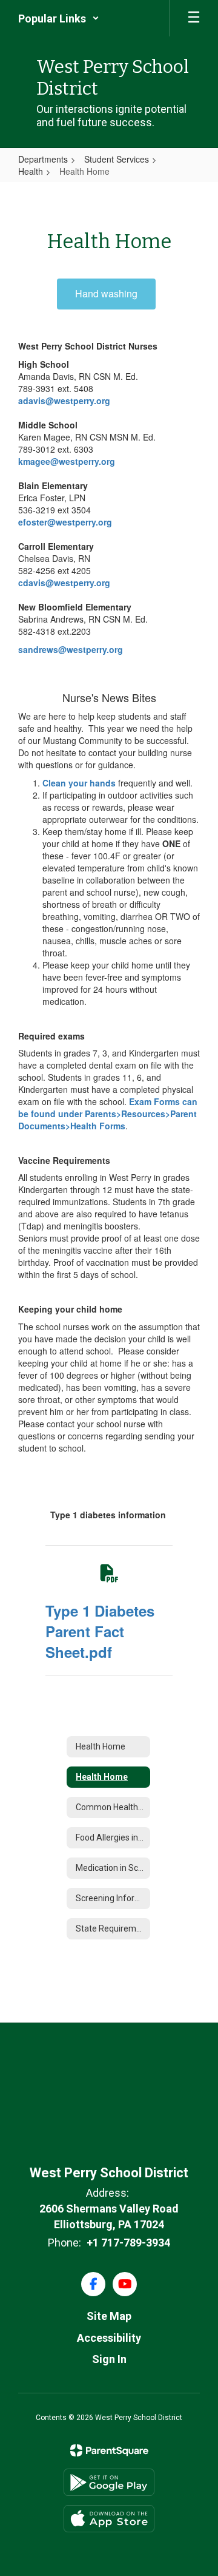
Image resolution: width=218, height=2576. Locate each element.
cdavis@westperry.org (64, 583)
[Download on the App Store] (109, 2519)
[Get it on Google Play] (109, 2482)
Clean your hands (79, 783)
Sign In (109, 2359)
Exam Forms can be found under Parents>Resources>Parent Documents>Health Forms (108, 1114)
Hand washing (106, 293)
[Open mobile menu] (194, 18)
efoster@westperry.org (65, 522)
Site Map (109, 2316)
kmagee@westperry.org (67, 461)
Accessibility (109, 2338)
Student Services (117, 159)
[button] (59, 18)
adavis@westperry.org (65, 401)
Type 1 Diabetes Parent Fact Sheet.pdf (100, 1631)
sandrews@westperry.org (71, 649)
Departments (43, 159)
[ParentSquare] (109, 2450)
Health (31, 171)
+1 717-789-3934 (128, 2243)
